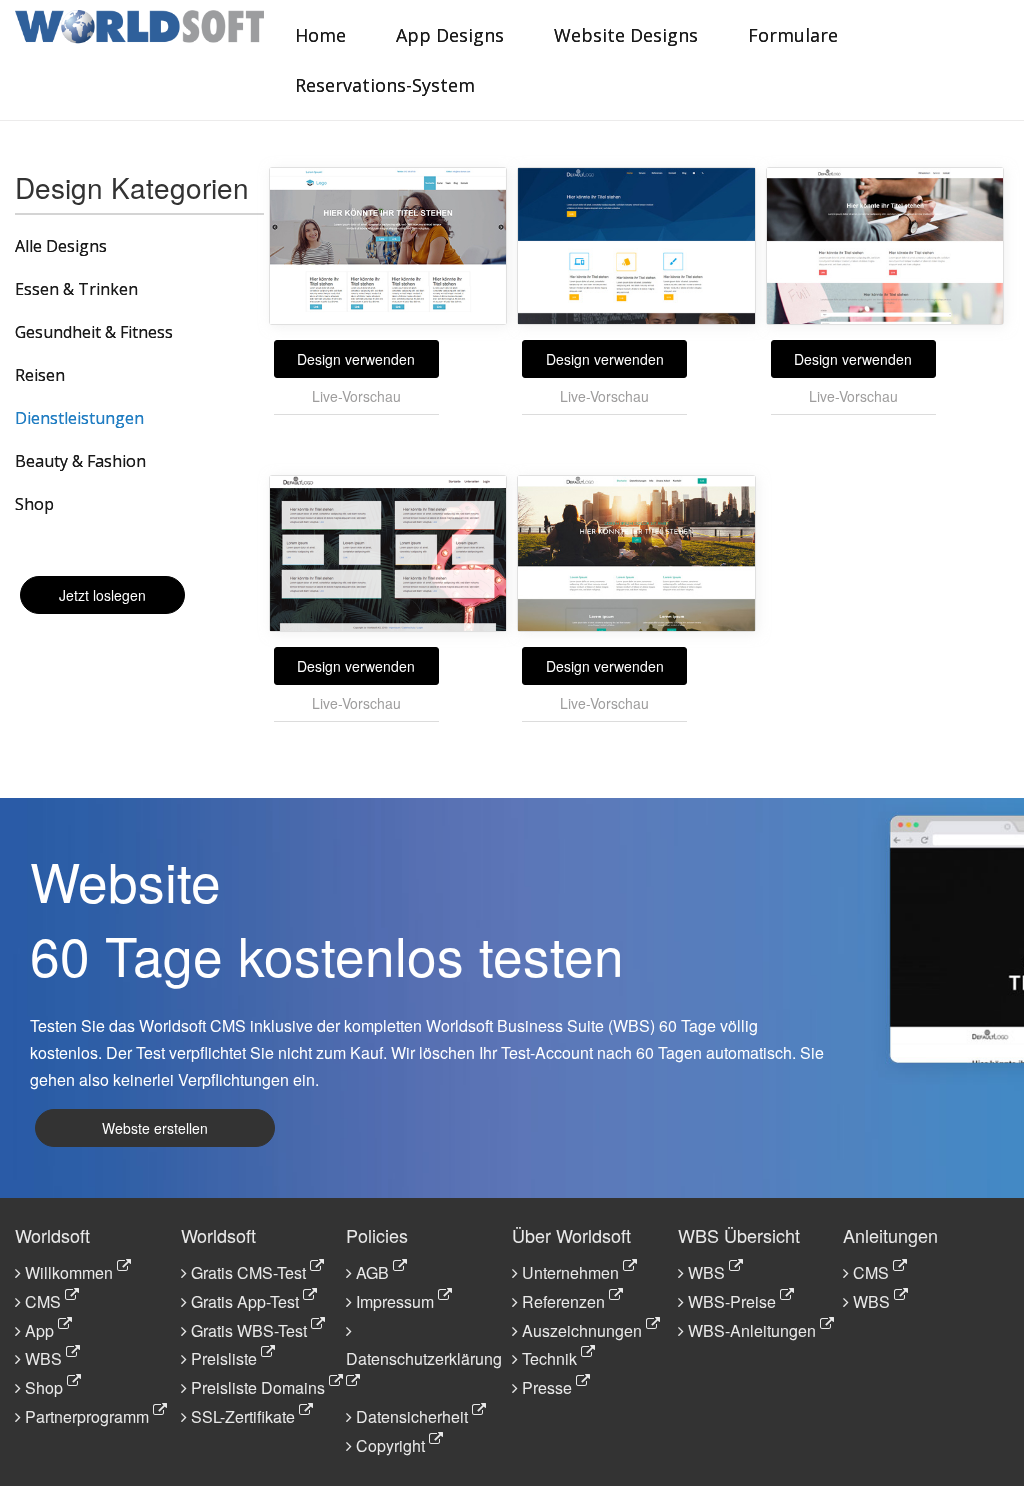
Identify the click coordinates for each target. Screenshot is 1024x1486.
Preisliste (224, 1358)
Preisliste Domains (258, 1387)
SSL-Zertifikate (243, 1416)
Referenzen (563, 1301)
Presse (547, 1387)
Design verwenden (356, 359)
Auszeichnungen (582, 1330)
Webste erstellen (155, 1128)
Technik (549, 1358)
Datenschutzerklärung (424, 1358)
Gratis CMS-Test (248, 1272)
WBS (43, 1358)
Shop (44, 1387)
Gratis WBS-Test (249, 1330)
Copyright (390, 1445)
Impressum (395, 1301)
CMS (43, 1301)
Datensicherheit (412, 1416)
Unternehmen (570, 1272)
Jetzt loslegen (102, 595)
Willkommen (69, 1272)
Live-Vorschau (356, 396)
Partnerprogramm (87, 1416)
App (39, 1330)
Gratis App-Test (245, 1301)
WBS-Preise (732, 1301)
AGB (372, 1272)
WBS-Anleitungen (752, 1330)
